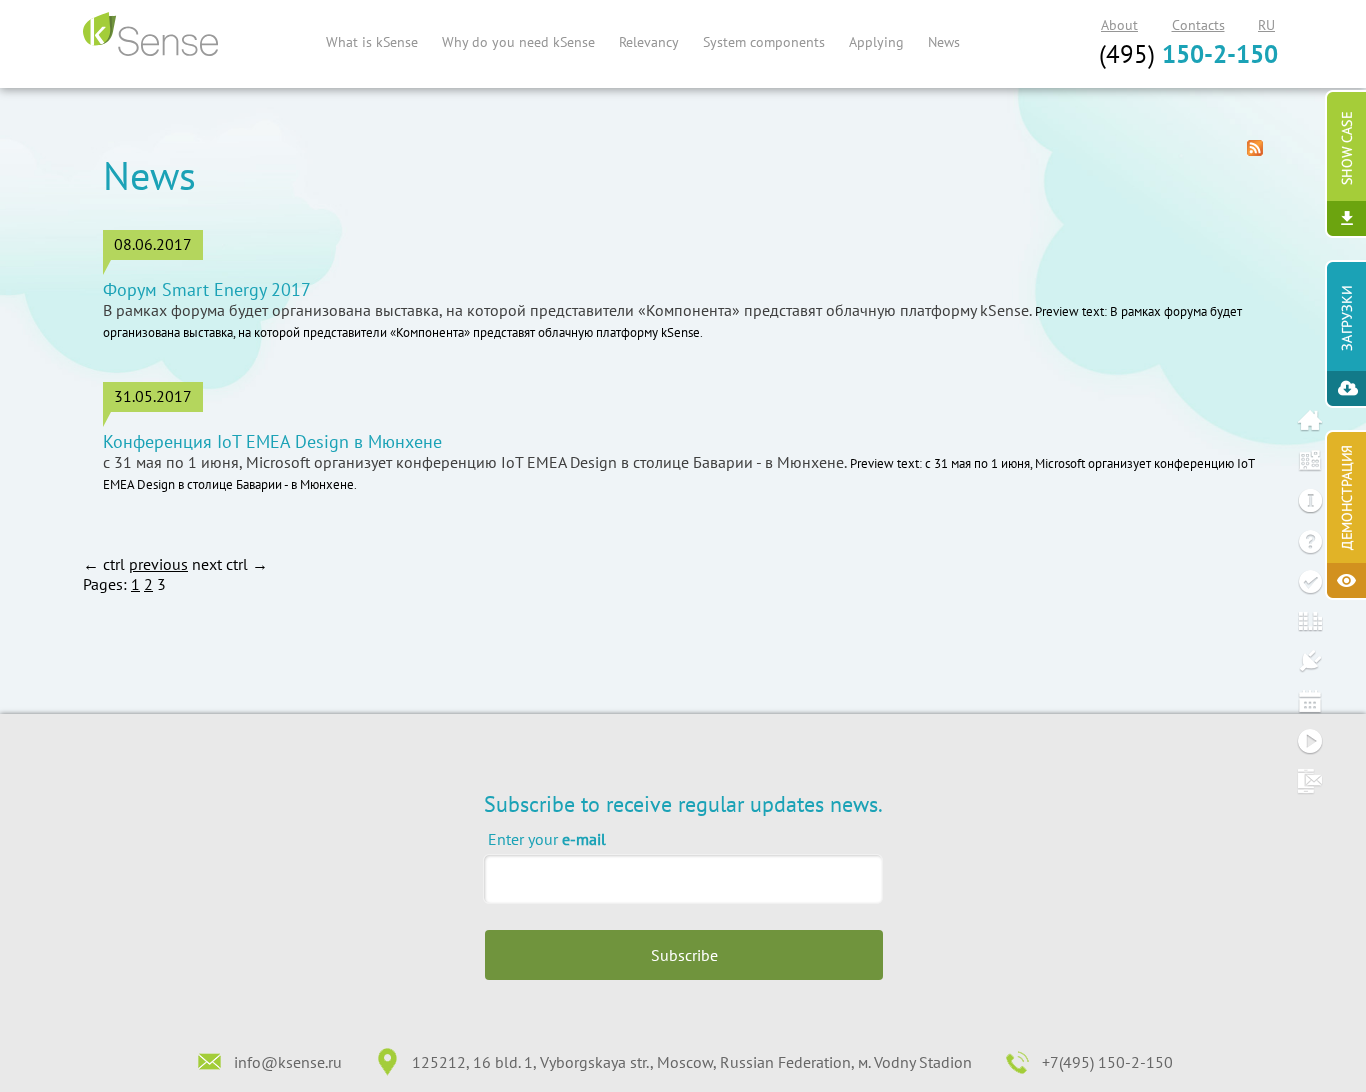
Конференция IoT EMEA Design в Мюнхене (272, 442)
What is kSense (372, 42)
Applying (876, 42)
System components (764, 42)
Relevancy (649, 42)
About (1119, 25)
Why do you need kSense (518, 42)
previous (158, 564)
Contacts (1198, 25)
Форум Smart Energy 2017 (207, 290)
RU (1266, 25)
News (944, 42)
